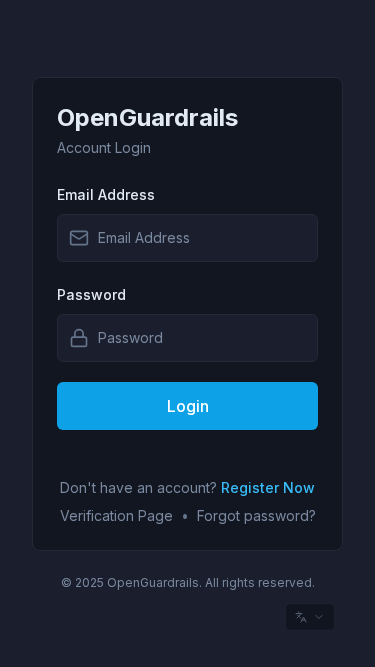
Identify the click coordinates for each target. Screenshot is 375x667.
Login (188, 406)
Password (91, 294)
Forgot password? (256, 515)
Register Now (268, 487)
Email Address (106, 194)
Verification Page (116, 515)
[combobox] (310, 617)
